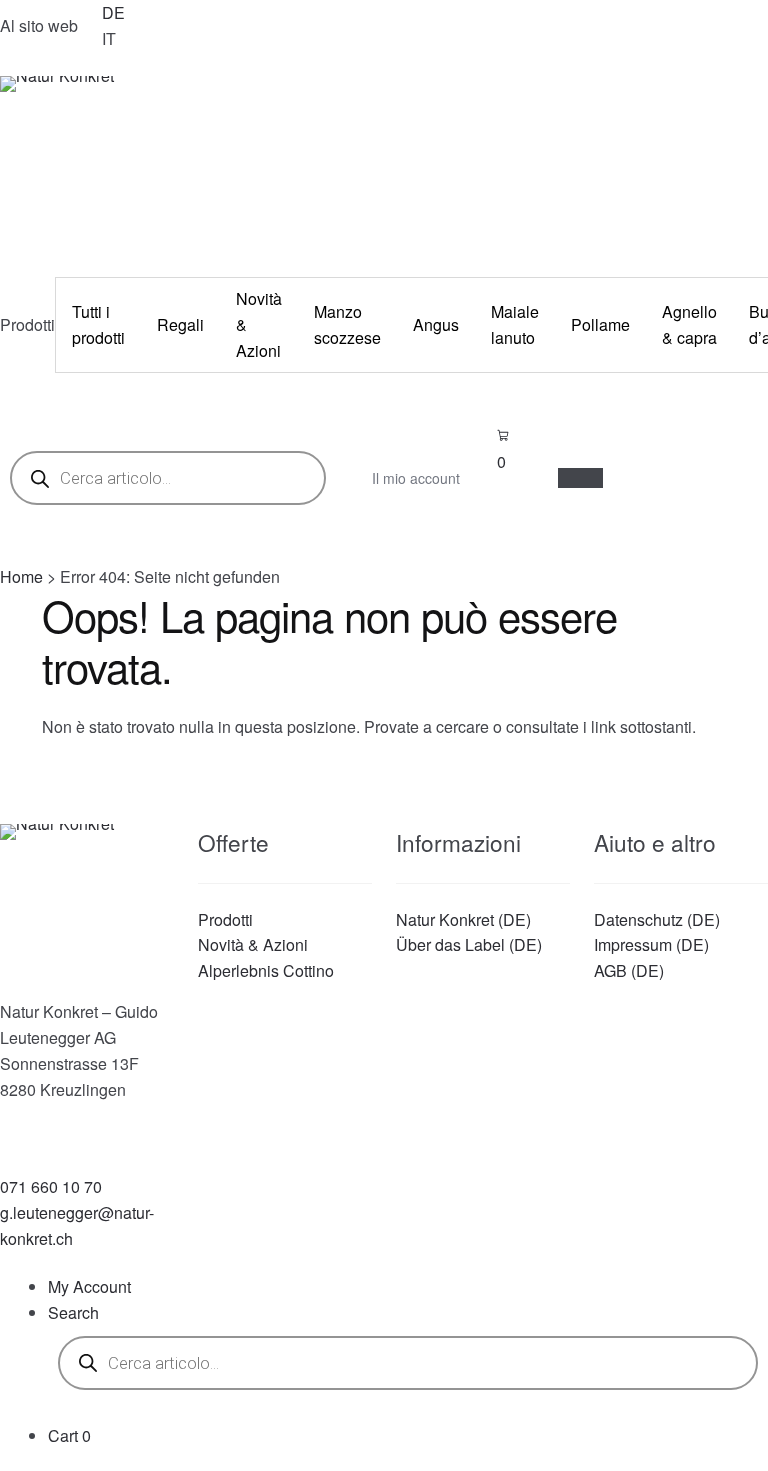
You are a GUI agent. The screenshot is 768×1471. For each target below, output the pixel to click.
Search (73, 1312)
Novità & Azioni (253, 944)
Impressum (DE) (651, 944)
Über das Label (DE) (469, 944)
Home (21, 576)
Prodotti (225, 919)
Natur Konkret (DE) (463, 919)
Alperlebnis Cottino (266, 970)
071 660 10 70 (51, 1186)
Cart (69, 1435)
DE (113, 12)
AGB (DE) (629, 970)
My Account (89, 1286)
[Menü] (580, 478)
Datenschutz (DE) (657, 919)
